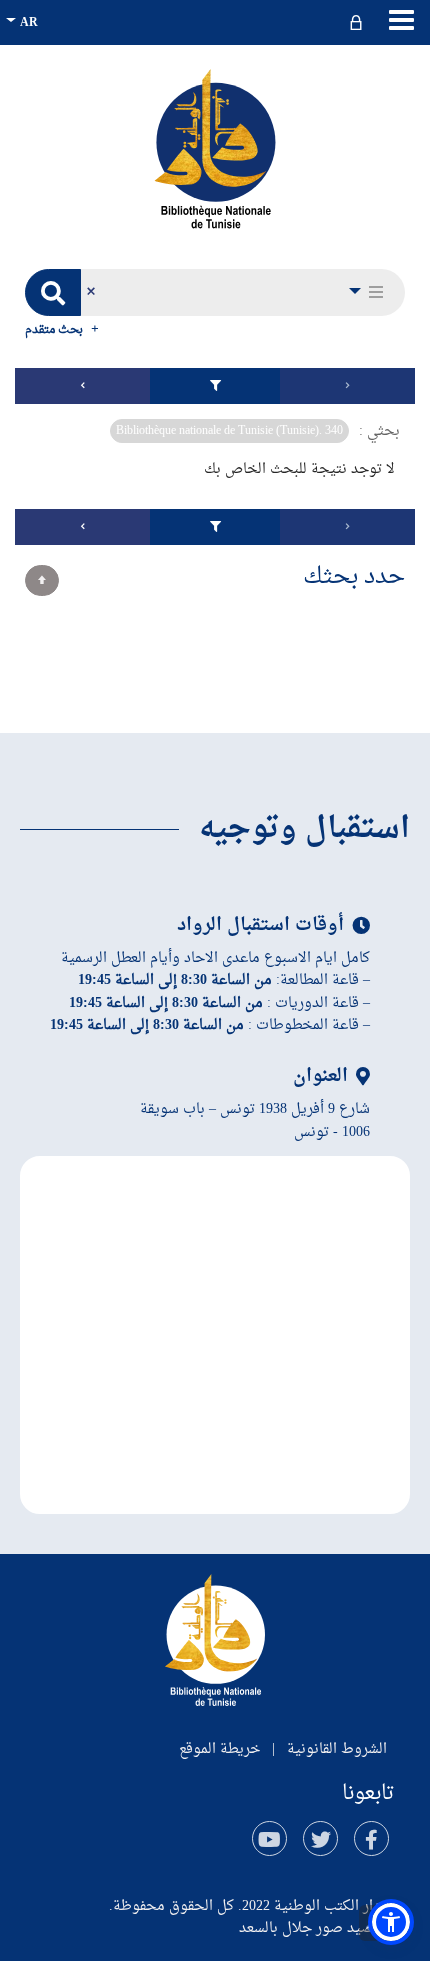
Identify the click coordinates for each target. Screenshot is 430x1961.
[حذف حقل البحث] (90, 292)
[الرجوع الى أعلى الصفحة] (42, 580)
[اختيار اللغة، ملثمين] (24, 22)
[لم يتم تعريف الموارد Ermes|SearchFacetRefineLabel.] (215, 386)
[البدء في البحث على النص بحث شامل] (53, 292)
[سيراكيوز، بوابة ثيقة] (215, 148)
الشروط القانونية (337, 1749)
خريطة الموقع (219, 1749)
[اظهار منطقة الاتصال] (358, 22)
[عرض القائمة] (401, 20)
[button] (368, 292)
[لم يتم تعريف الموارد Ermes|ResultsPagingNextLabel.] (82, 386)
